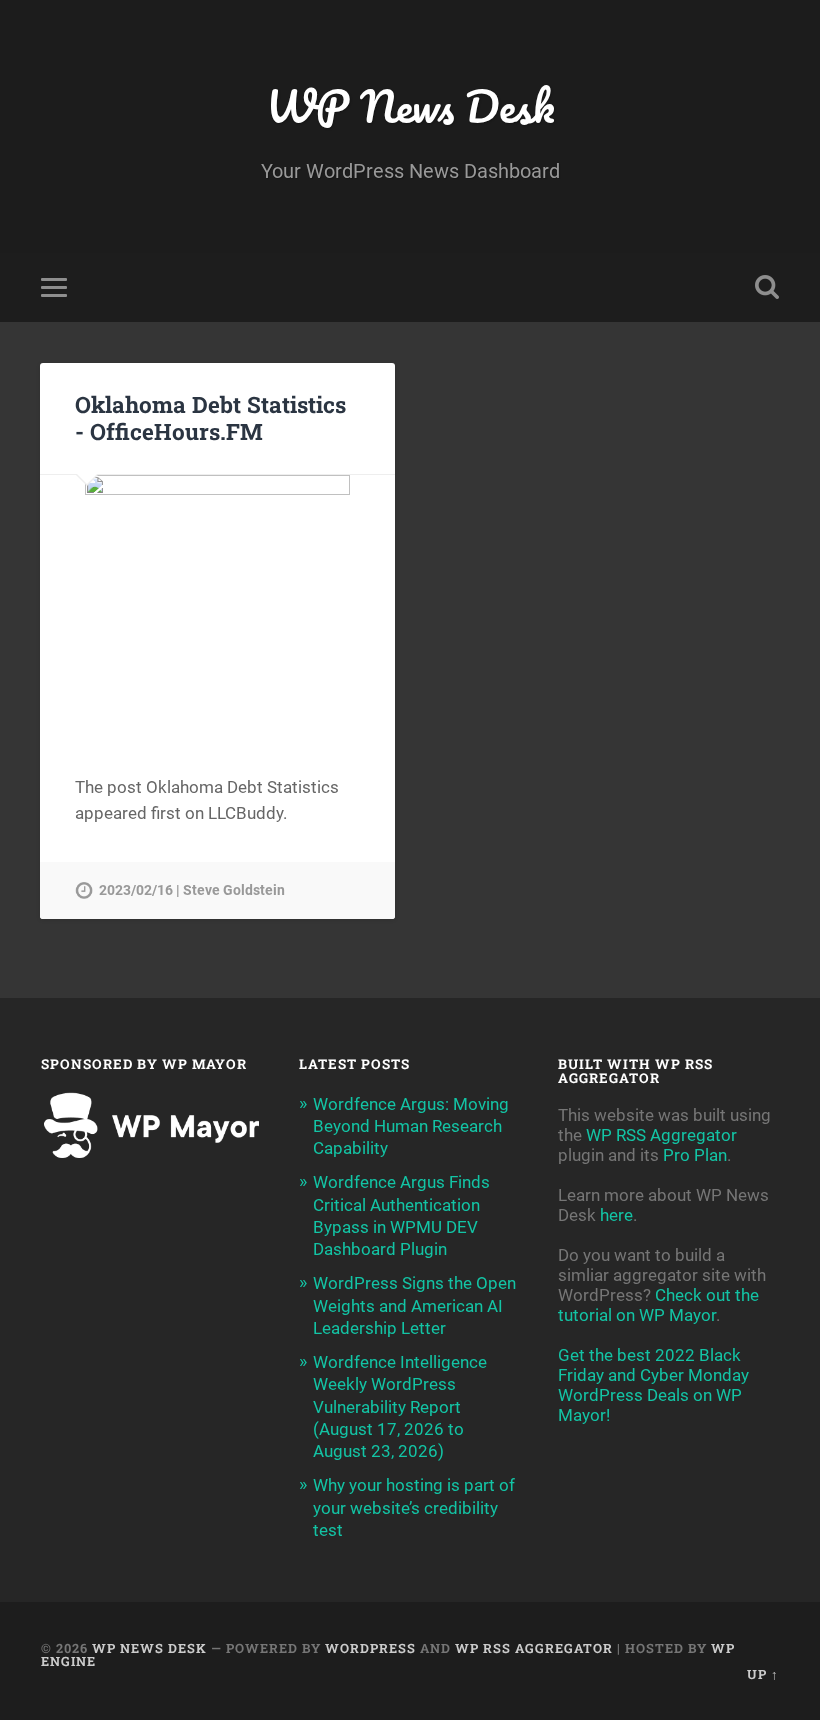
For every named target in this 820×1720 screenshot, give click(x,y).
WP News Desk (410, 105)
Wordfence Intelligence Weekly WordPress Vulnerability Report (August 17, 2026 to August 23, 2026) (400, 1406)
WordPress (370, 1648)
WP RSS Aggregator (661, 1135)
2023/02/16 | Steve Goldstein (192, 890)
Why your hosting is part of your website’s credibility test (414, 1507)
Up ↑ (763, 1674)
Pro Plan (695, 1155)
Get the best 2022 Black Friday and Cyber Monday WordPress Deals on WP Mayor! (653, 1385)
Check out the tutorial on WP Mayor (658, 1305)
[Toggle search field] (767, 287)
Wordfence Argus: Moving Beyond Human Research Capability (411, 1126)
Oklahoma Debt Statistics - (210, 417)
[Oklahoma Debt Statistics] (217, 607)
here (616, 1215)
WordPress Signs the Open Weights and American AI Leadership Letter (414, 1305)
